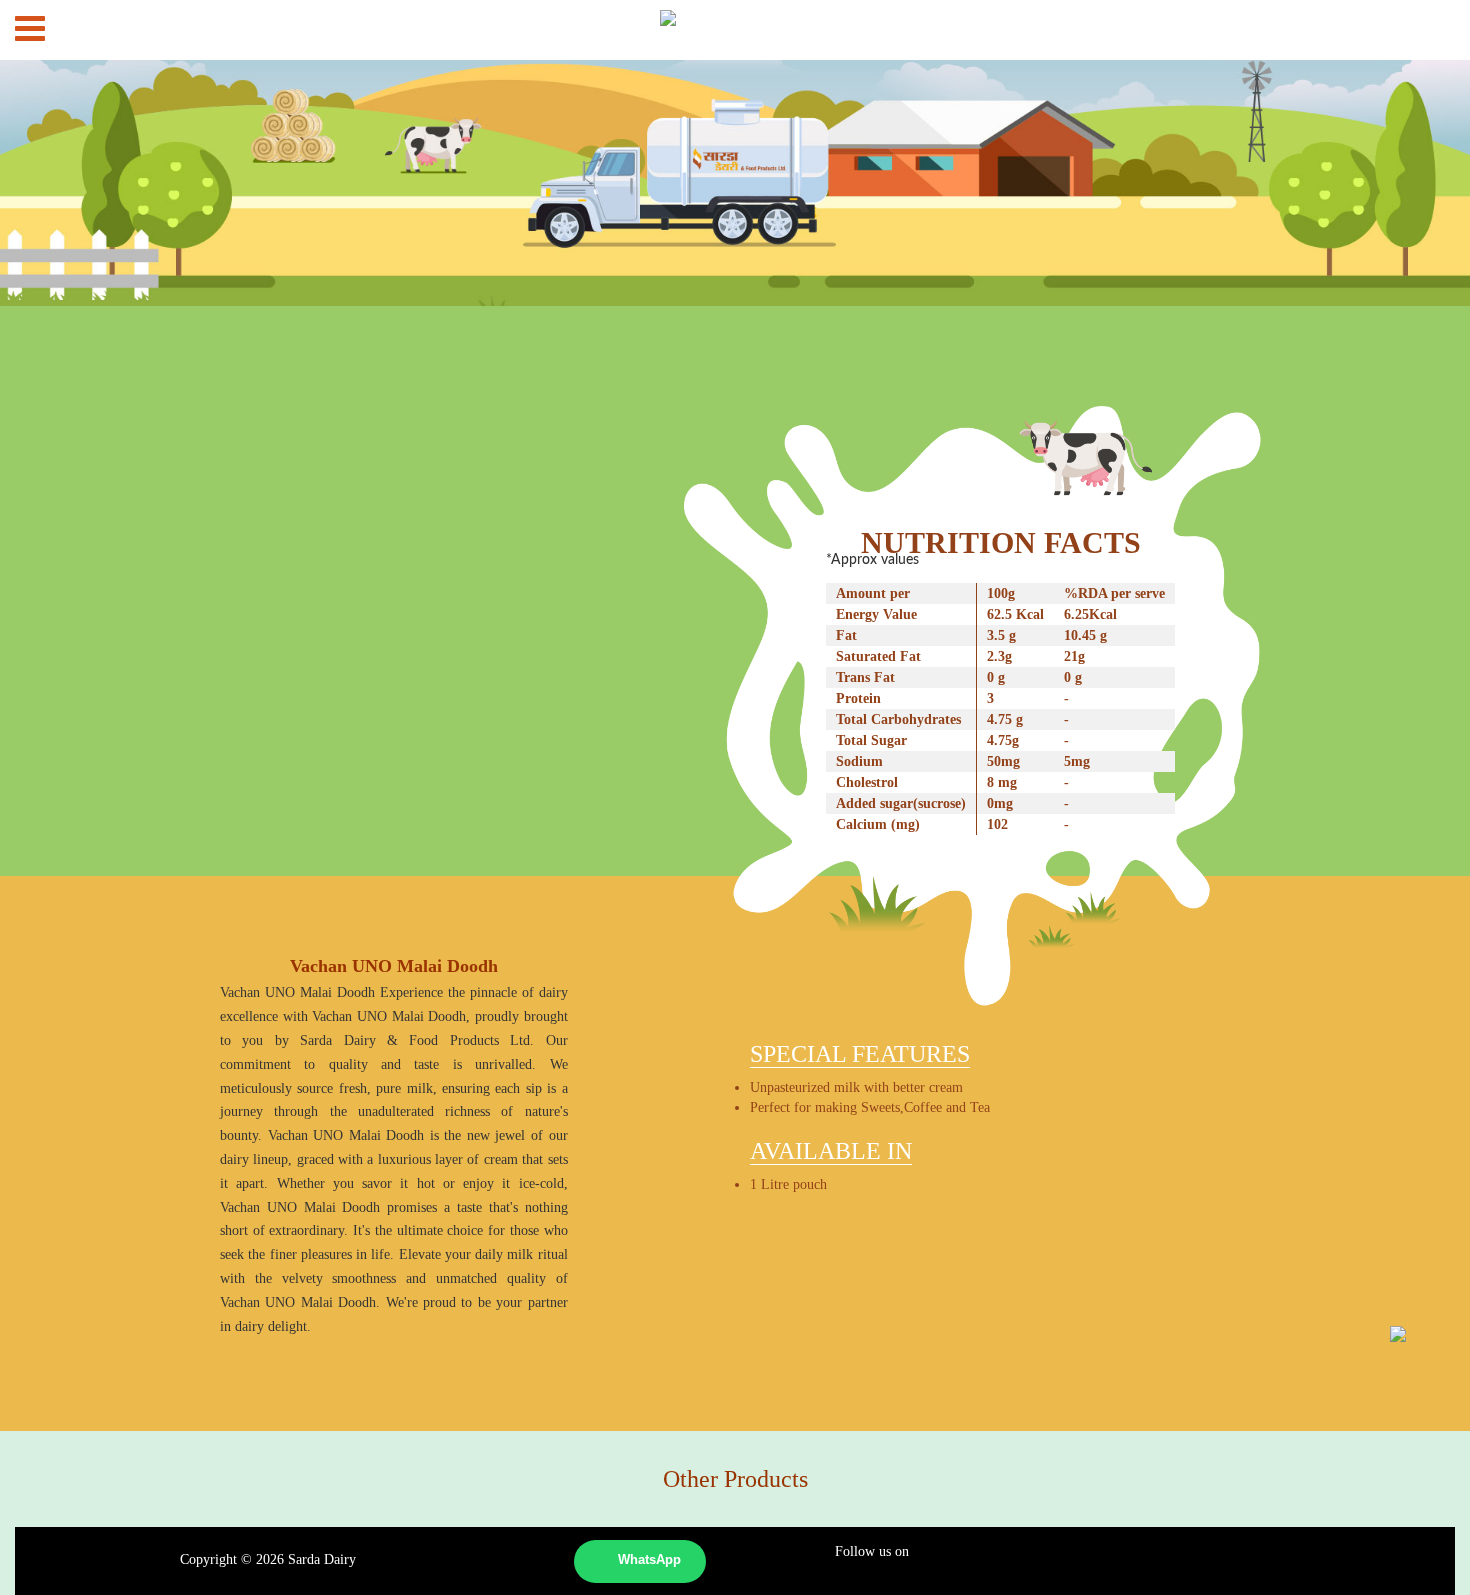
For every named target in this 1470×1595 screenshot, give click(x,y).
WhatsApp (649, 1560)
